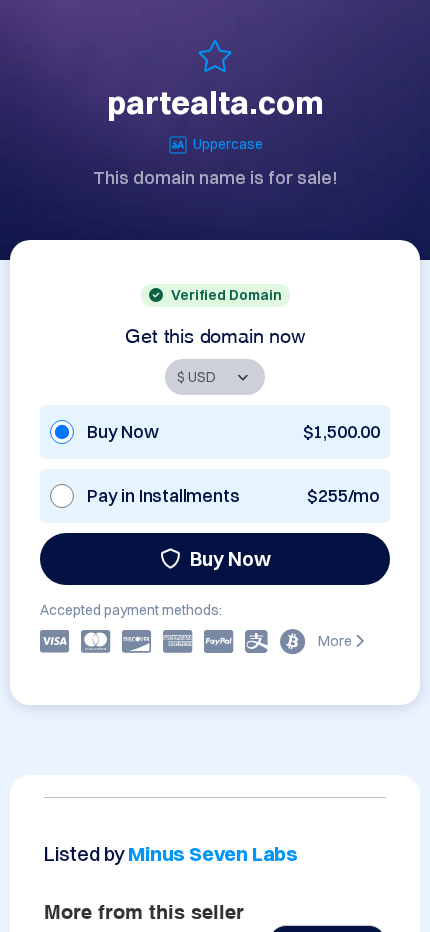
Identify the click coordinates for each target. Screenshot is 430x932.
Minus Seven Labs (213, 853)
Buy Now (230, 558)
